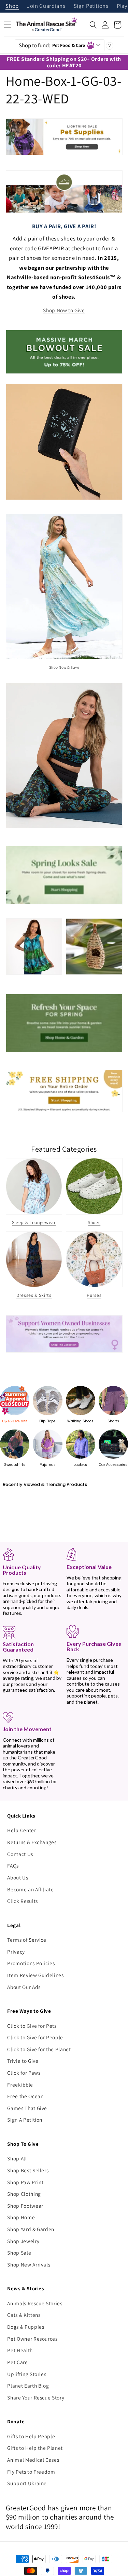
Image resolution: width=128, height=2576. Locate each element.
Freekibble (20, 2085)
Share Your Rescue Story (36, 2397)
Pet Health (20, 2350)
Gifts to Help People (31, 2436)
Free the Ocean (25, 2096)
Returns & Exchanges (32, 1842)
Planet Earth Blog (28, 2386)
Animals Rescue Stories (35, 2303)
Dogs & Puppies (26, 2327)
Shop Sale (19, 2253)
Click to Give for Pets (32, 2026)
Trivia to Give (23, 2061)
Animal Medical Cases (33, 2460)
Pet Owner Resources (32, 2339)
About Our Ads (24, 1987)
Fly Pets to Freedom (31, 2472)
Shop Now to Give (64, 310)
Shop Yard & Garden (31, 2229)
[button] (93, 25)
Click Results (23, 1901)
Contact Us (20, 1854)
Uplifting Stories (27, 2374)
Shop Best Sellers (28, 2170)
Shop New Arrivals (29, 2264)
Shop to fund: (52, 45)
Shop (12, 6)
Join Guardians (46, 6)
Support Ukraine (27, 2483)
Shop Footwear (25, 2206)
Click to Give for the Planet (39, 2049)
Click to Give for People (35, 2037)
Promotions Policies (31, 1963)
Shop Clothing (24, 2194)
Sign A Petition (25, 2120)
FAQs (13, 1866)
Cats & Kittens (24, 2315)
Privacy (16, 1952)
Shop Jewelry (23, 2241)
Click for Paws (24, 2073)
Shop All (17, 2158)
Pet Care (17, 2362)
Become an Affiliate (31, 1889)
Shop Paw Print (25, 2182)
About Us (18, 1877)
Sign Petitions (91, 6)
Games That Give (27, 2108)
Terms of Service (27, 1940)
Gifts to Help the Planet (35, 2448)
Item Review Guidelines (35, 1975)
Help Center (22, 1830)
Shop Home (21, 2217)
